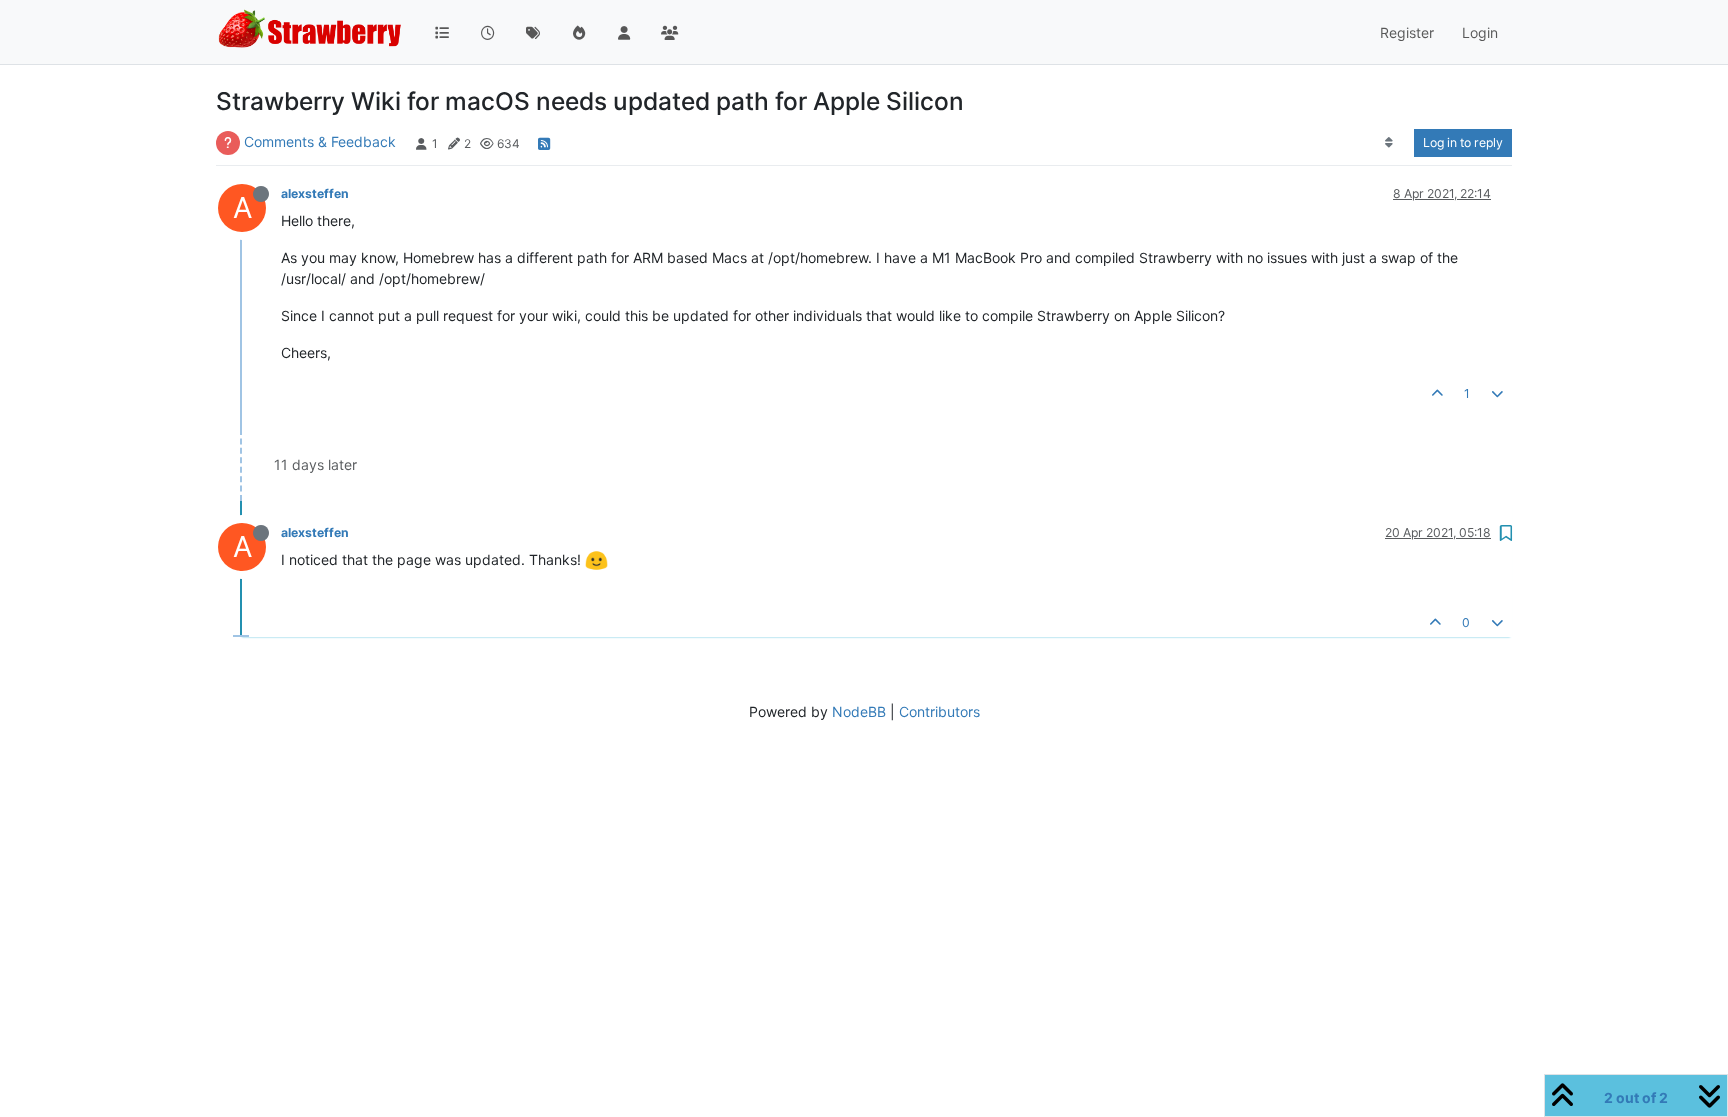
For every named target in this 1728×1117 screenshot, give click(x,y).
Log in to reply (1463, 142)
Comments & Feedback (320, 141)
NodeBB (859, 711)
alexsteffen (315, 193)
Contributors (939, 711)
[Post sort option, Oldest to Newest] (1389, 143)
